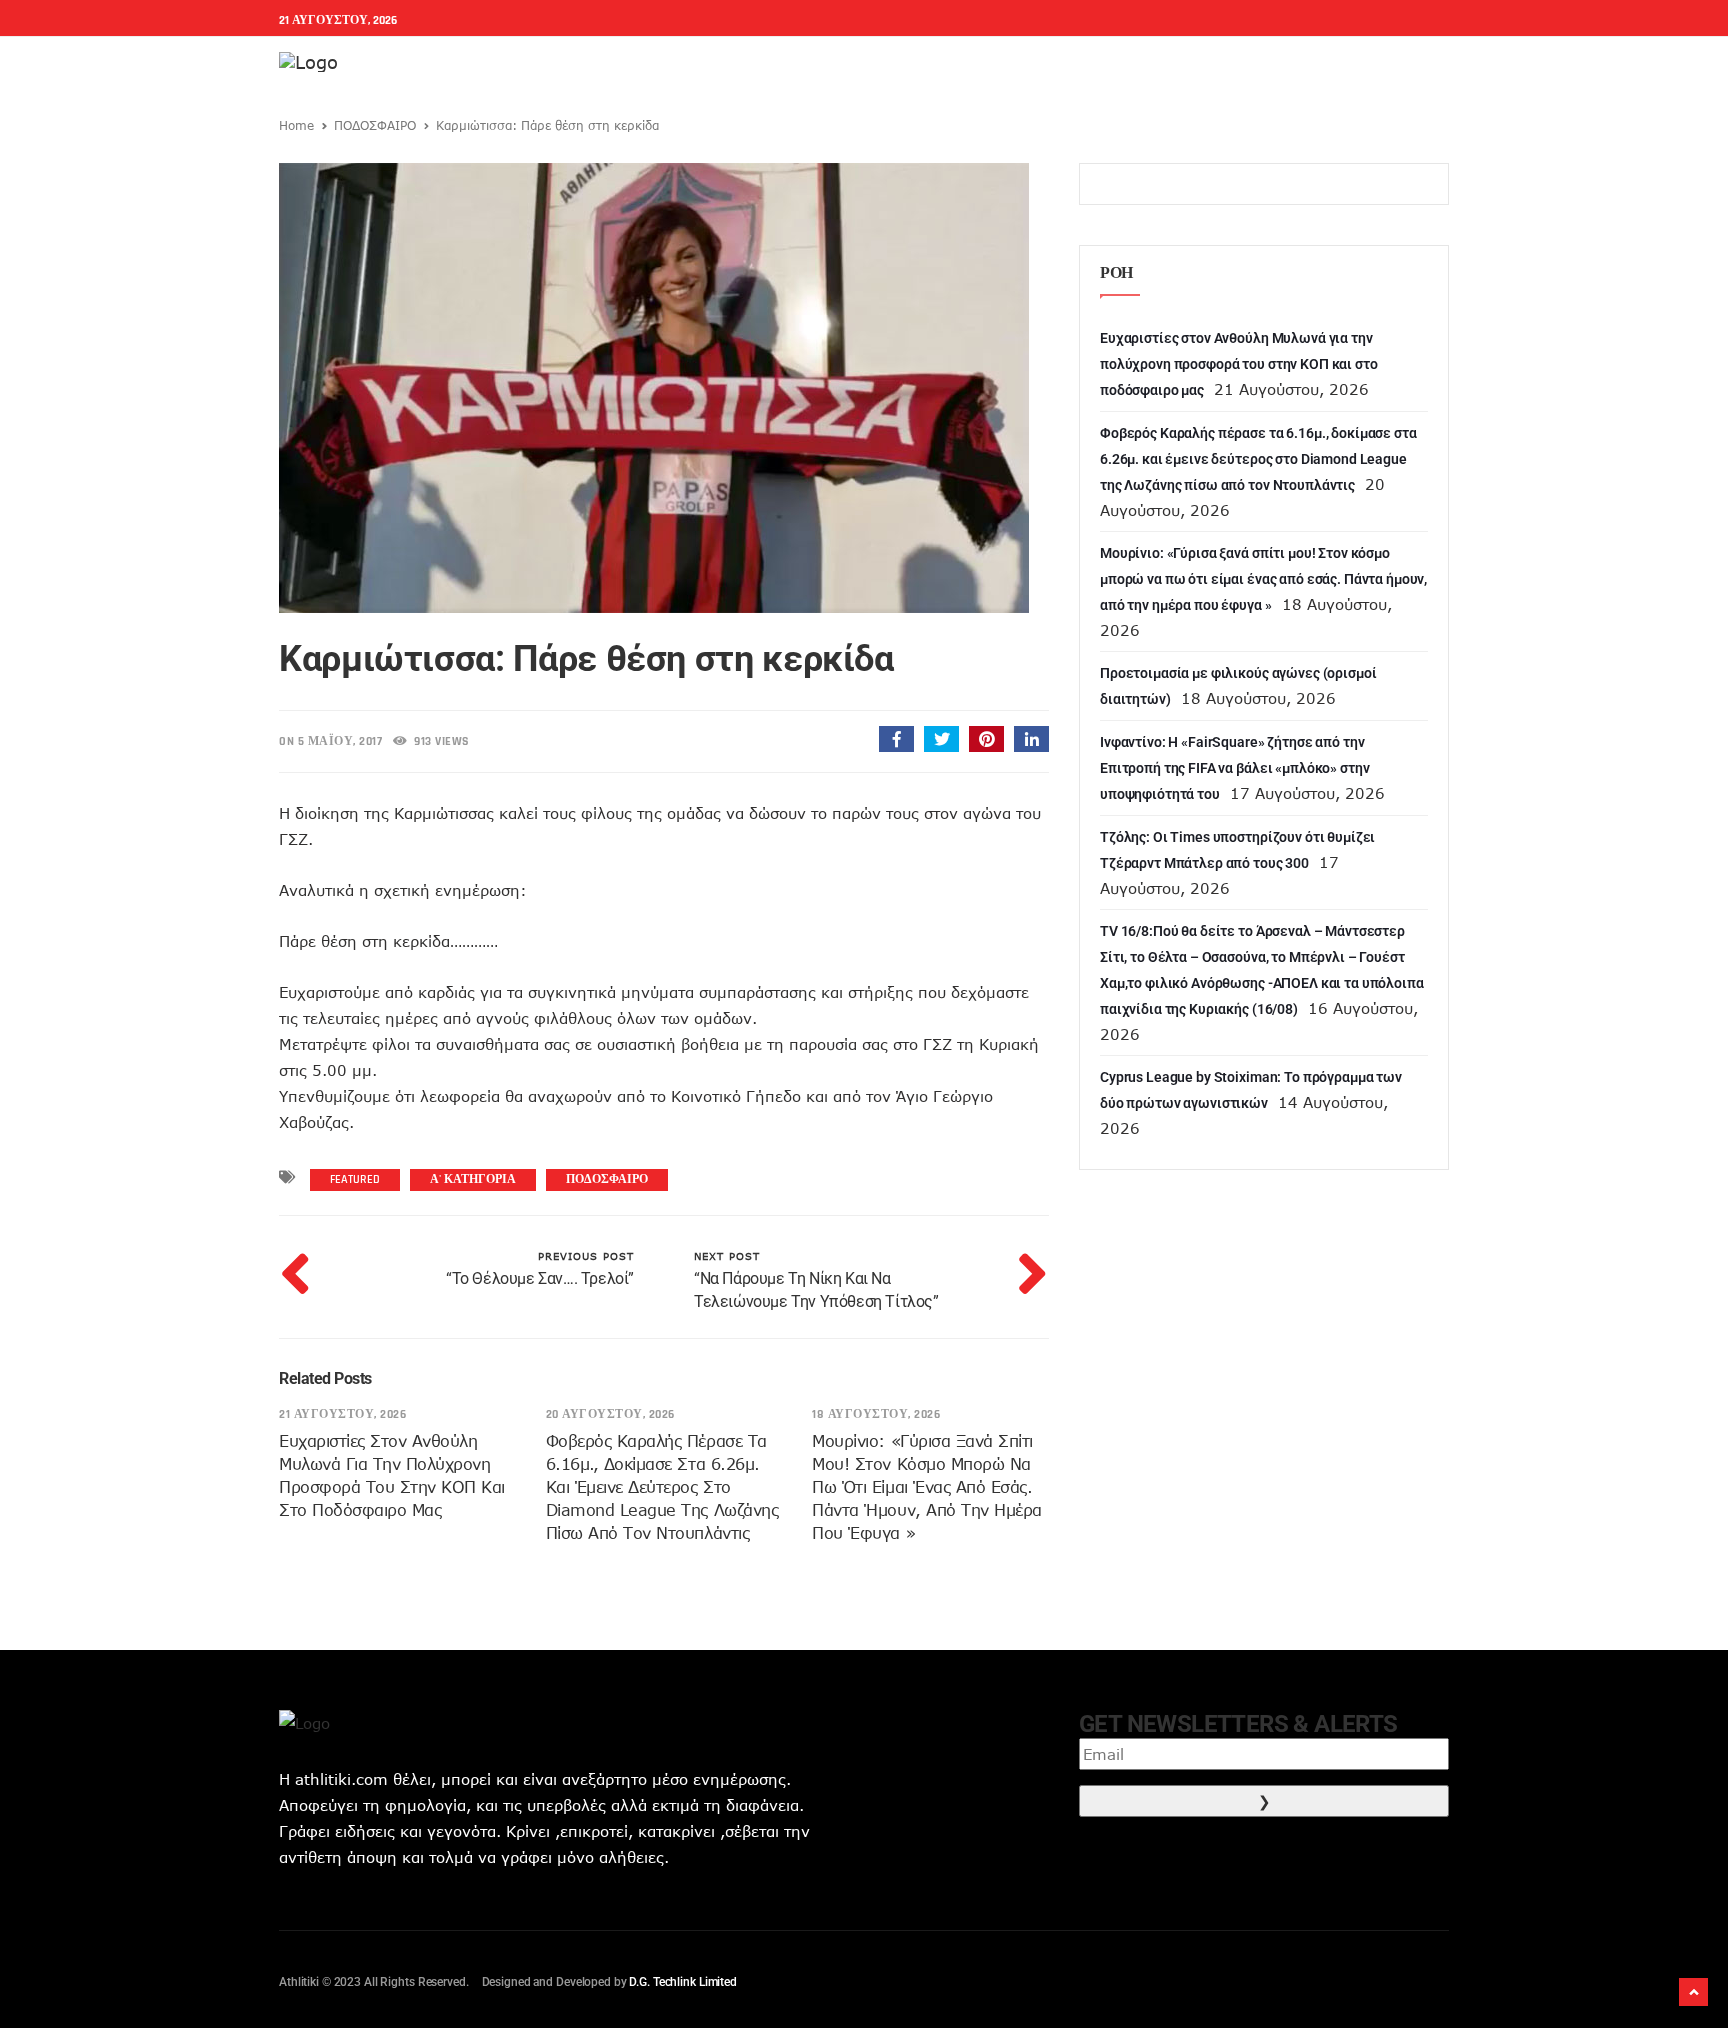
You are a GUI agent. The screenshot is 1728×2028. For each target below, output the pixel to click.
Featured (355, 1179)
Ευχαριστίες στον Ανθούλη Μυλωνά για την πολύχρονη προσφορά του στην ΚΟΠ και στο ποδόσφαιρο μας (1239, 364)
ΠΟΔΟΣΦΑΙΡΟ (375, 125)
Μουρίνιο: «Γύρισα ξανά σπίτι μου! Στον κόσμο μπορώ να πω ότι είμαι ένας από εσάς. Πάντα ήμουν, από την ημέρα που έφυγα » (927, 1487)
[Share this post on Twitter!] (941, 739)
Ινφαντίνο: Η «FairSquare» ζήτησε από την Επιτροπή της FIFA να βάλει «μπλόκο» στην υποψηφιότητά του (1234, 768)
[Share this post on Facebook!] (896, 739)
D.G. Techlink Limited (682, 1982)
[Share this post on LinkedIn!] (1031, 739)
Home (296, 125)
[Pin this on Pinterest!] (986, 739)
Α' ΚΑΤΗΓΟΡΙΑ (473, 1179)
